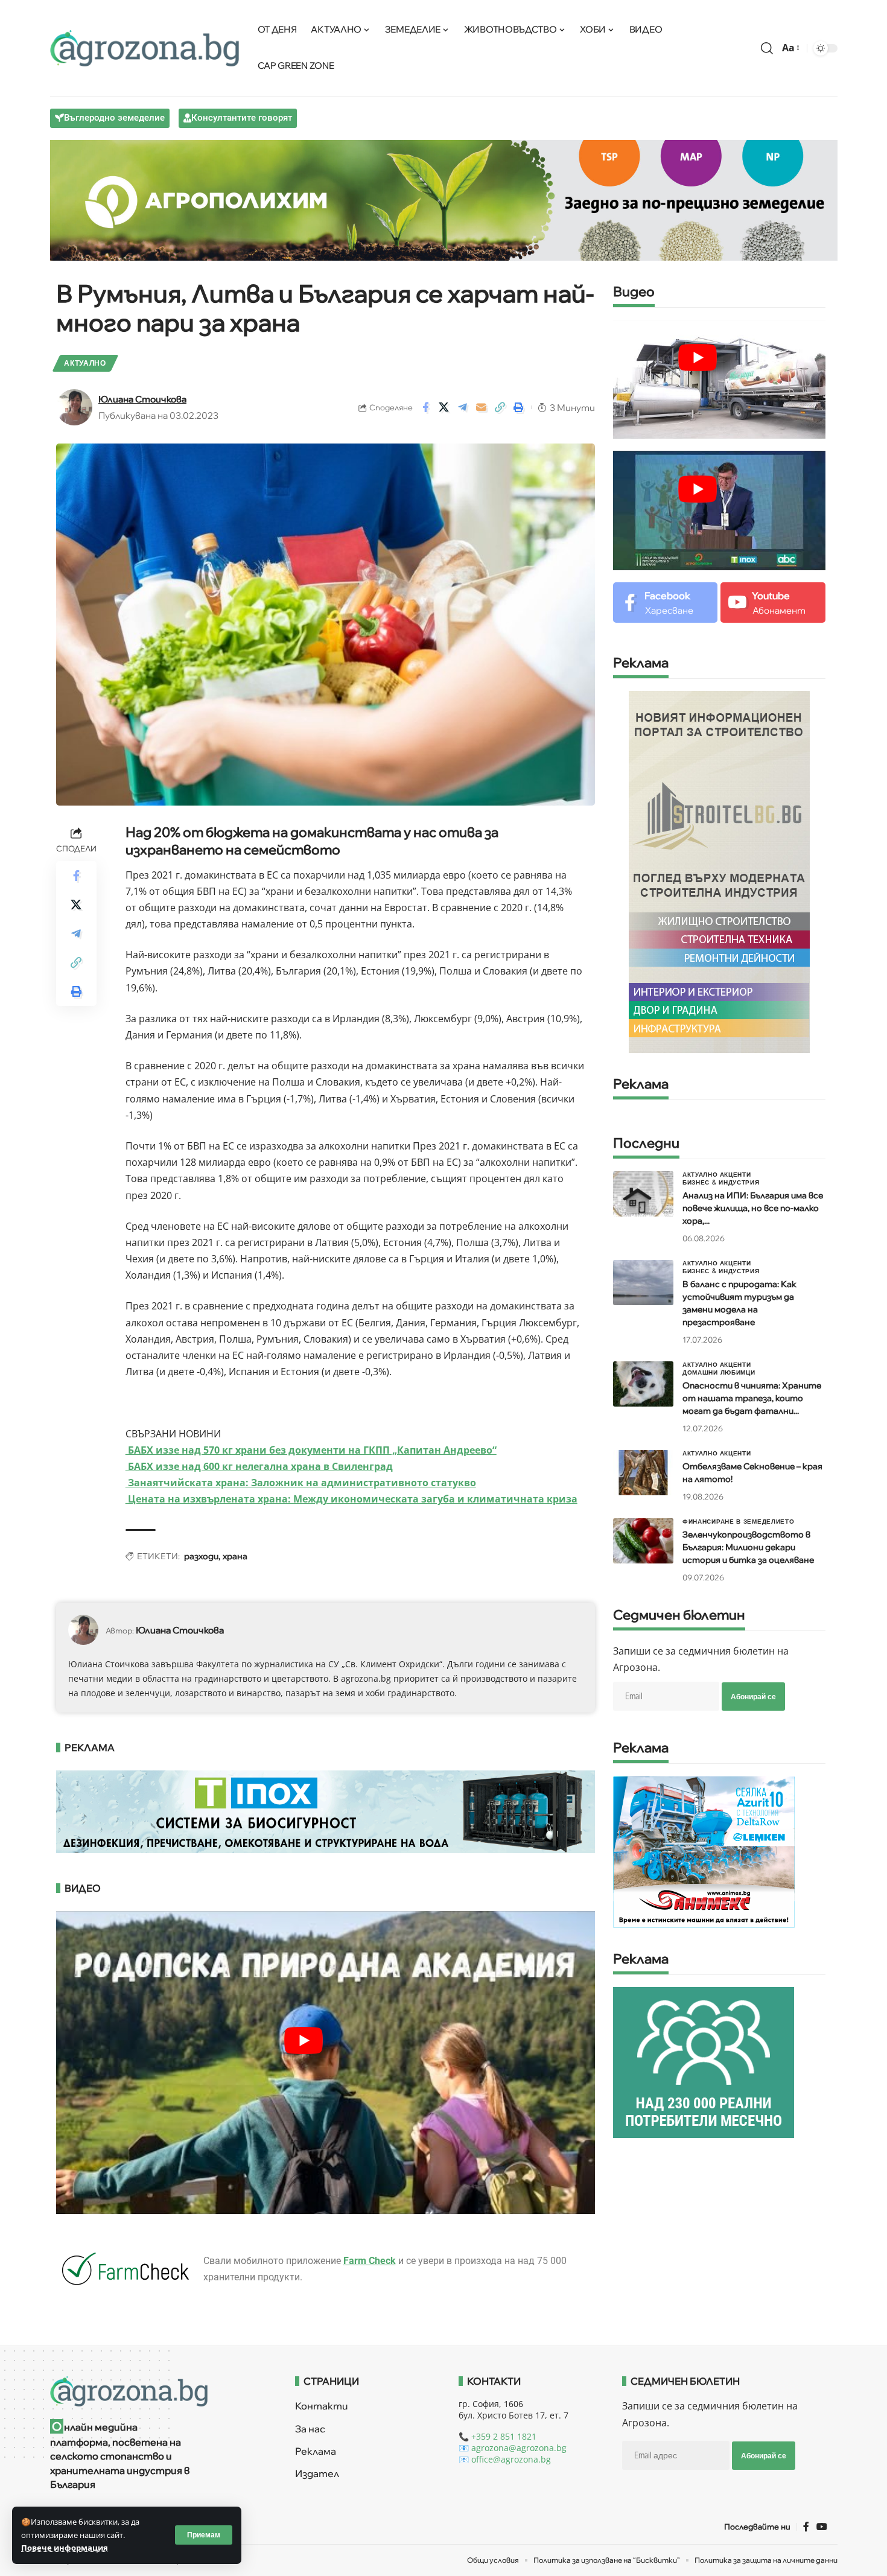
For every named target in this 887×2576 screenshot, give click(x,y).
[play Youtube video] (304, 2041)
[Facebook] (665, 603)
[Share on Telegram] (463, 407)
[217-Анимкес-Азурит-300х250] (704, 1851)
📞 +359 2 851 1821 (498, 2436)
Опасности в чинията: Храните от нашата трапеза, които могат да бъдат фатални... (752, 1398)
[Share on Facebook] (425, 407)
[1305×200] (326, 1810)
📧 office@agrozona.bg (505, 2459)
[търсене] (767, 48)
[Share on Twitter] (444, 407)
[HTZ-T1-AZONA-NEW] (158, 2391)
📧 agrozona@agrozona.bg (513, 2448)
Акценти (736, 1174)
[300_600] (719, 871)
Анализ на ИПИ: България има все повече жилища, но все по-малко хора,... (753, 1208)
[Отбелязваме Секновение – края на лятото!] (643, 1473)
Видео (634, 292)
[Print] (519, 407)
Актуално (85, 363)
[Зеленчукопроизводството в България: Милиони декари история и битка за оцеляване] (643, 1541)
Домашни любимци (719, 1372)
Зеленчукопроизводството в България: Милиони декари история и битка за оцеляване (748, 1547)
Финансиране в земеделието (739, 1521)
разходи (201, 1556)
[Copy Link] (500, 407)
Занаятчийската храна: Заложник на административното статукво (301, 1483)
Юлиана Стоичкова (142, 399)
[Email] (482, 407)
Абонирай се (753, 1697)
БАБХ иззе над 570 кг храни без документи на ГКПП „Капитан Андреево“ (311, 1450)
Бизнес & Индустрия (721, 1182)
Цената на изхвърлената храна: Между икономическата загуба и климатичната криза (351, 1499)
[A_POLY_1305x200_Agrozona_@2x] (444, 199)
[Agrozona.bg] (145, 48)
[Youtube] (773, 603)
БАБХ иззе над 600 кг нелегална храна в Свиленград (259, 1466)
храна (235, 1556)
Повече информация (65, 2548)
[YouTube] (822, 2527)
